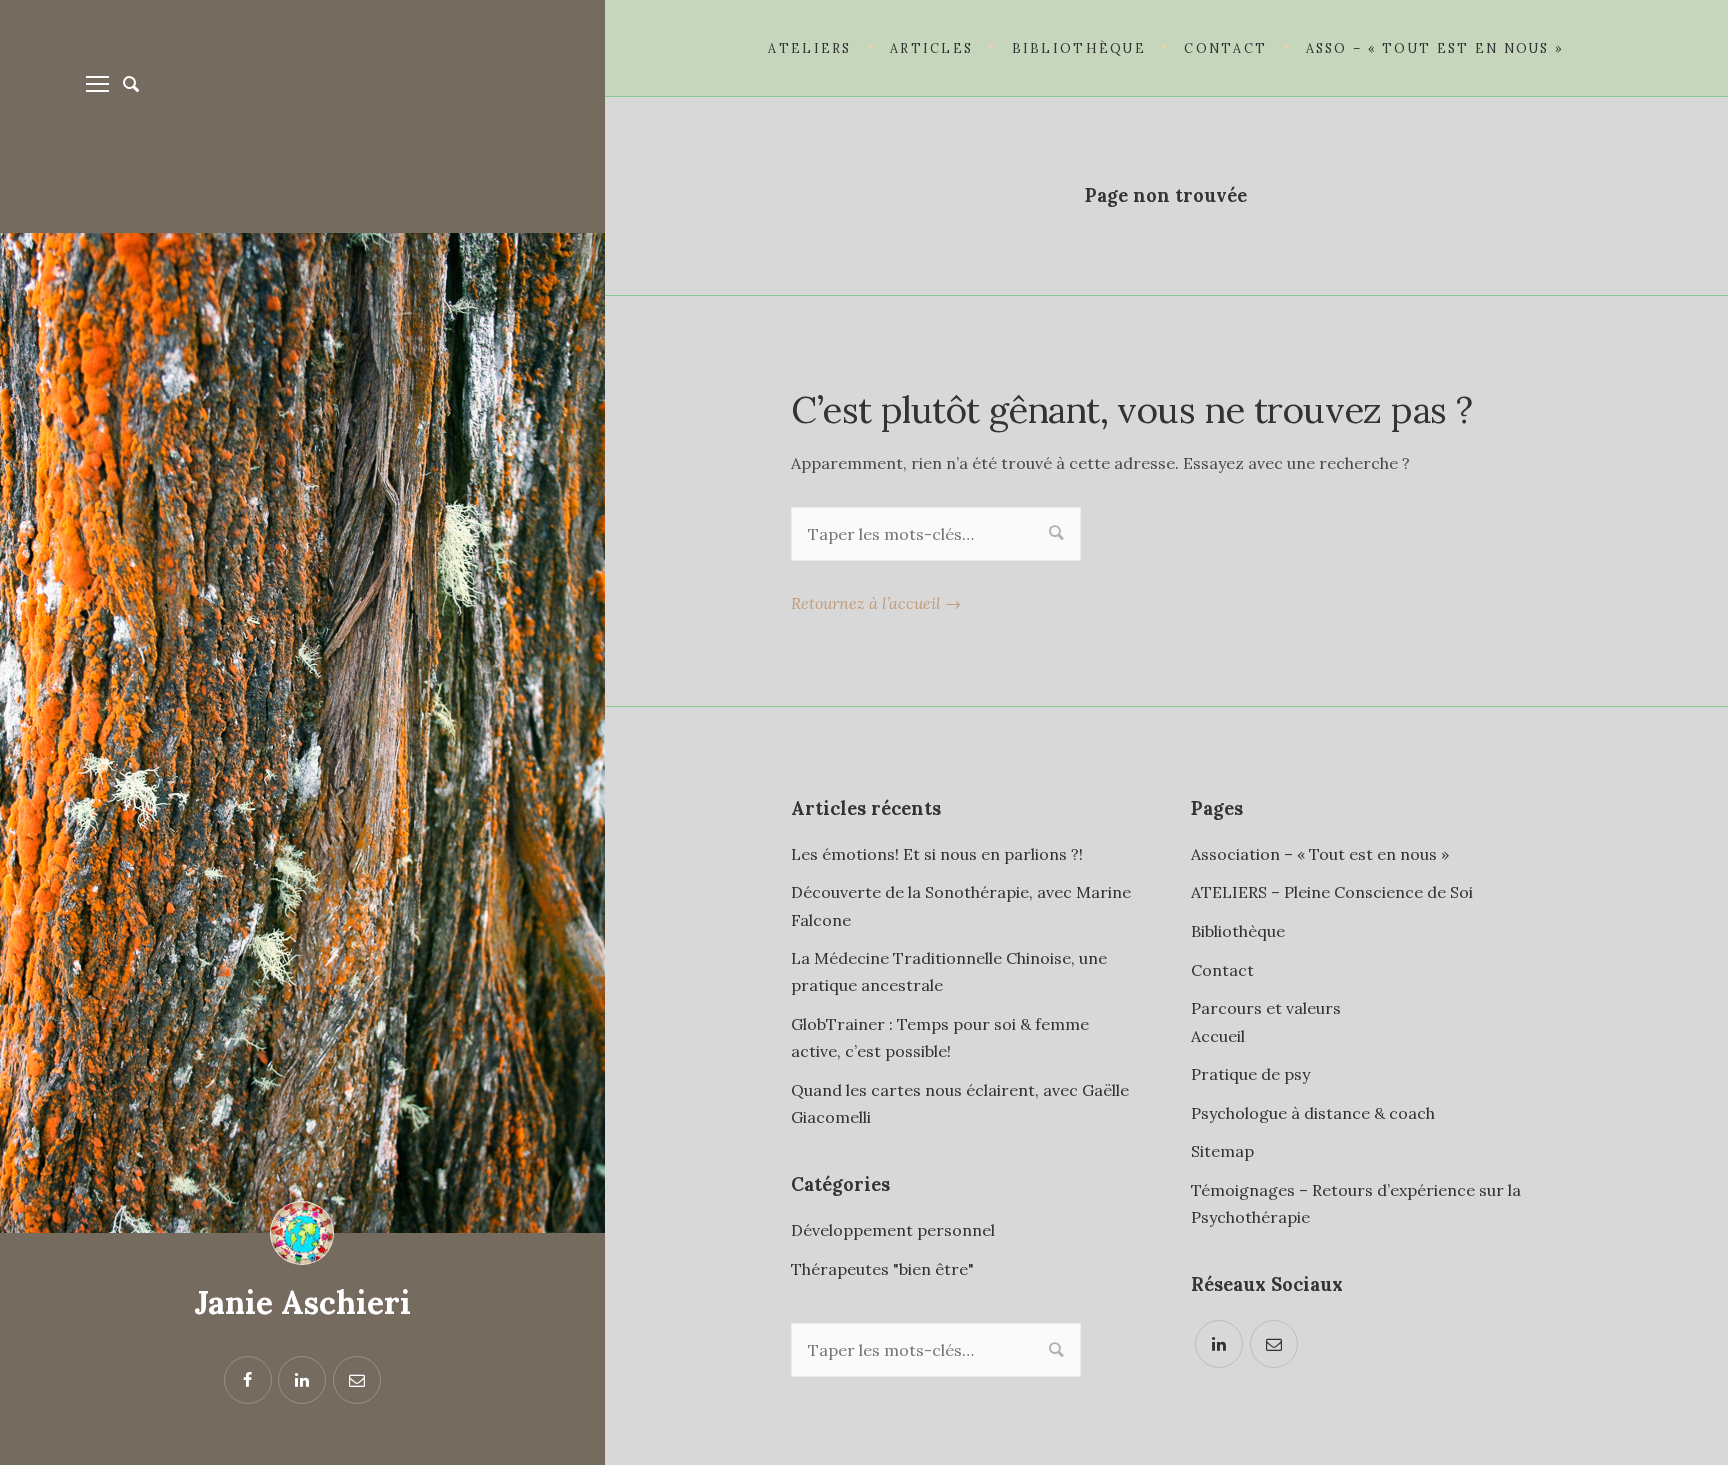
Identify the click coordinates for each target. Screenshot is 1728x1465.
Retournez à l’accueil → (876, 603)
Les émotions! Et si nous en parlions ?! (937, 854)
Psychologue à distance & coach (1313, 1113)
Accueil (1218, 1036)
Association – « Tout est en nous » (1320, 854)
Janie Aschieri (302, 1302)
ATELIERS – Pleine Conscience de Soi (1332, 892)
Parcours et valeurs (1266, 1008)
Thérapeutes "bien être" (882, 1269)
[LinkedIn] (1219, 1344)
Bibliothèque (1238, 931)
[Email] (1274, 1344)
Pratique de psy (1250, 1074)
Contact (1222, 970)
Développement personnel (893, 1230)
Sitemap (1222, 1151)
